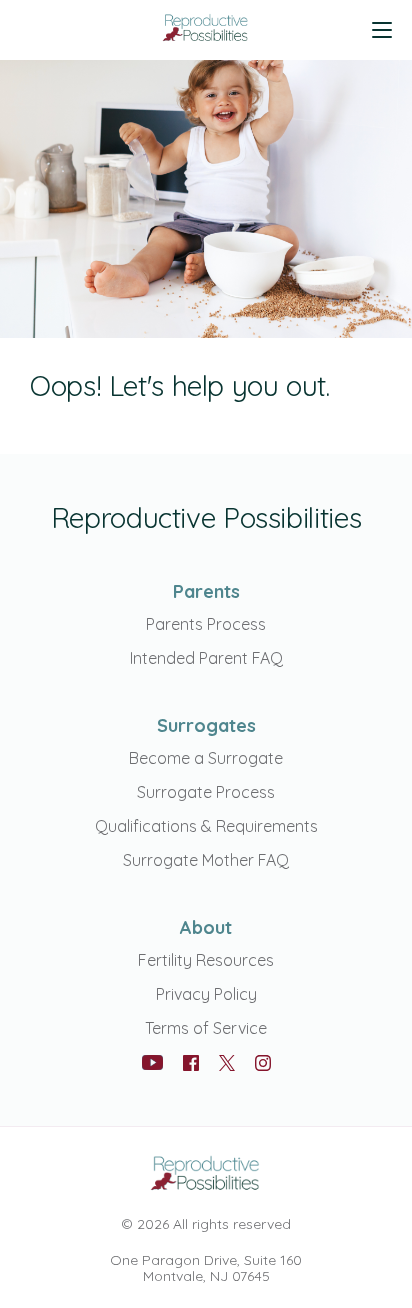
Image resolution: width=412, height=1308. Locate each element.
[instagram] (263, 1063)
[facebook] (191, 1063)
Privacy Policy (206, 994)
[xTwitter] (227, 1064)
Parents (206, 591)
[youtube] (152, 1062)
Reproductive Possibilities (206, 517)
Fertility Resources (206, 960)
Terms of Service (206, 1028)
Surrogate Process (206, 792)
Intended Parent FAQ (206, 658)
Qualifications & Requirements (206, 826)
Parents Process (206, 624)
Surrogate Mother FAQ (206, 860)
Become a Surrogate (206, 758)
